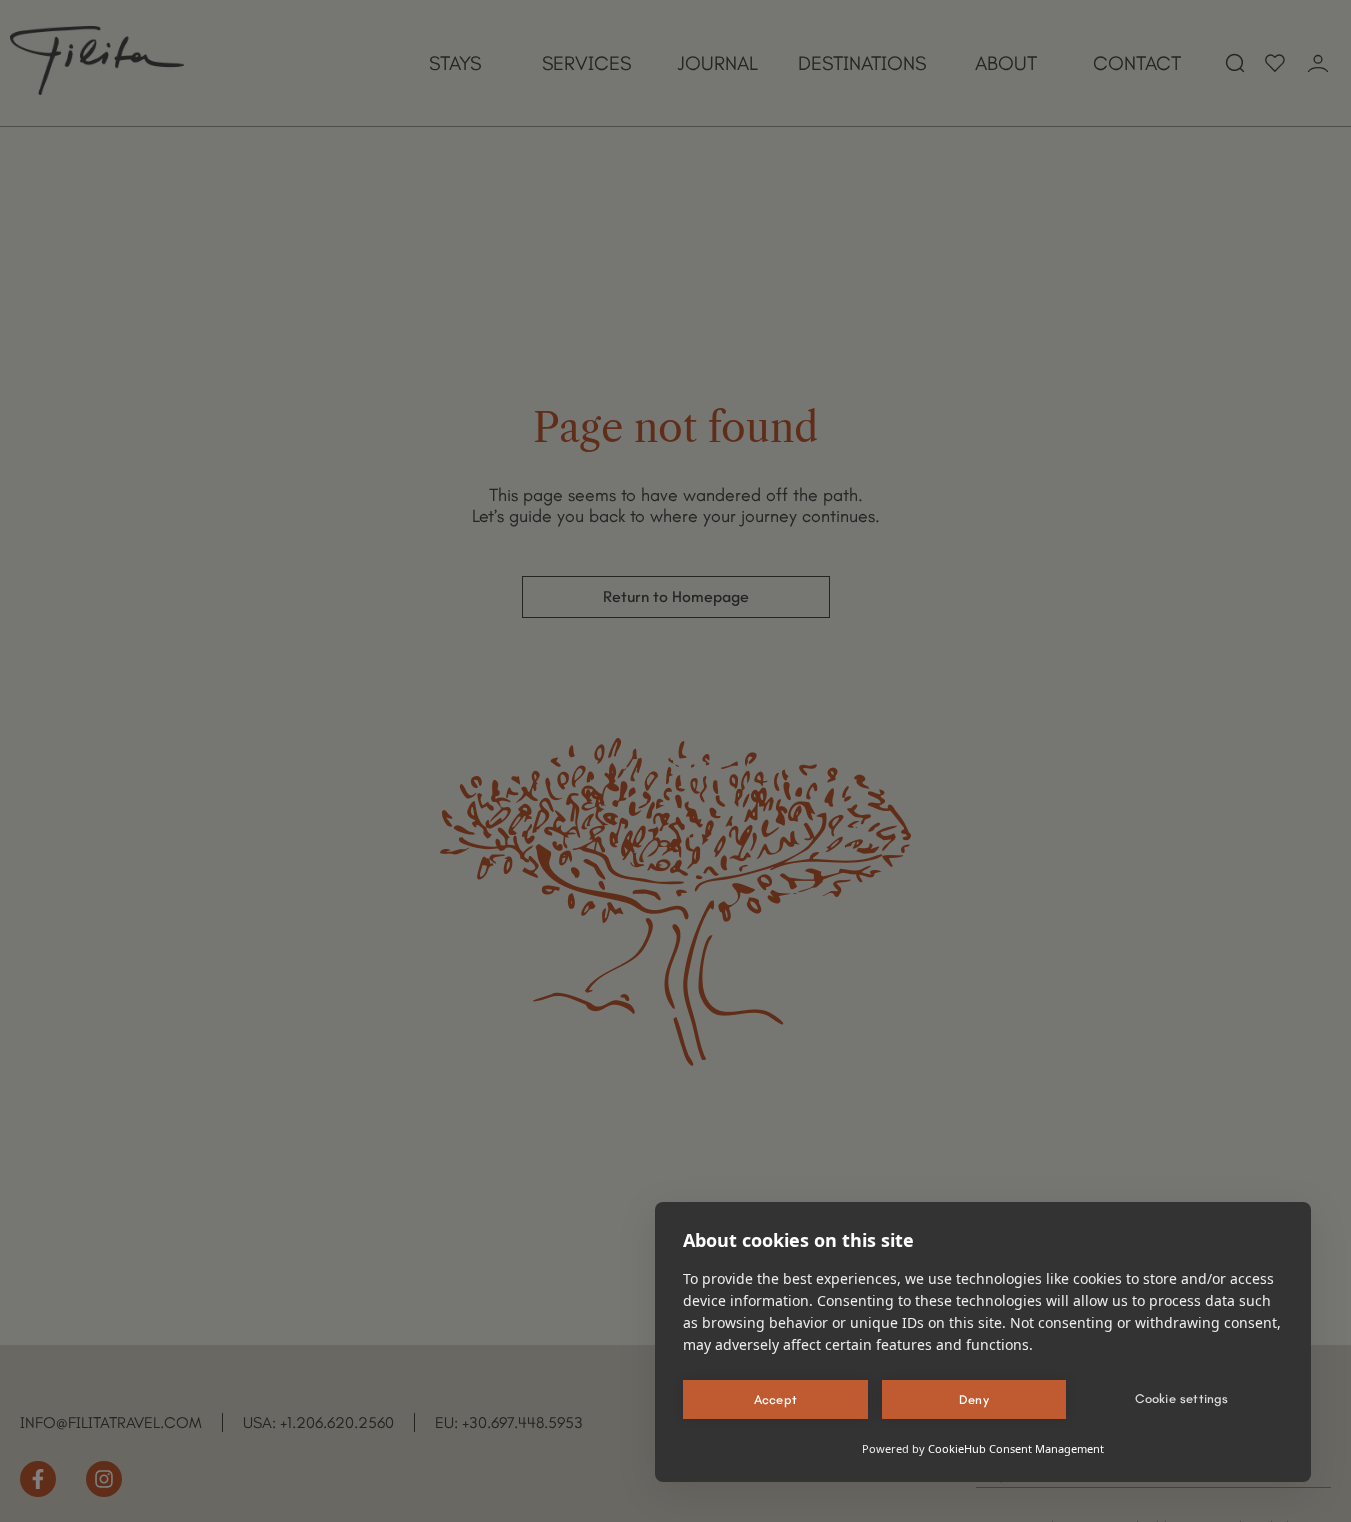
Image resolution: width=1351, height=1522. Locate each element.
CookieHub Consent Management (1016, 1448)
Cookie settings (1182, 1398)
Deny (974, 1399)
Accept (775, 1399)
